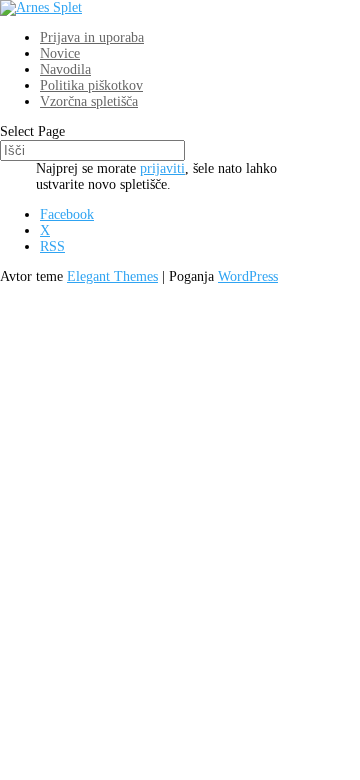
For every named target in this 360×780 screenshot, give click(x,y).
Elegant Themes (112, 276)
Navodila (65, 69)
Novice (60, 53)
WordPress (248, 276)
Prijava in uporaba (92, 37)
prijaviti (162, 168)
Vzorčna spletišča (89, 101)
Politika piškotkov (91, 85)
